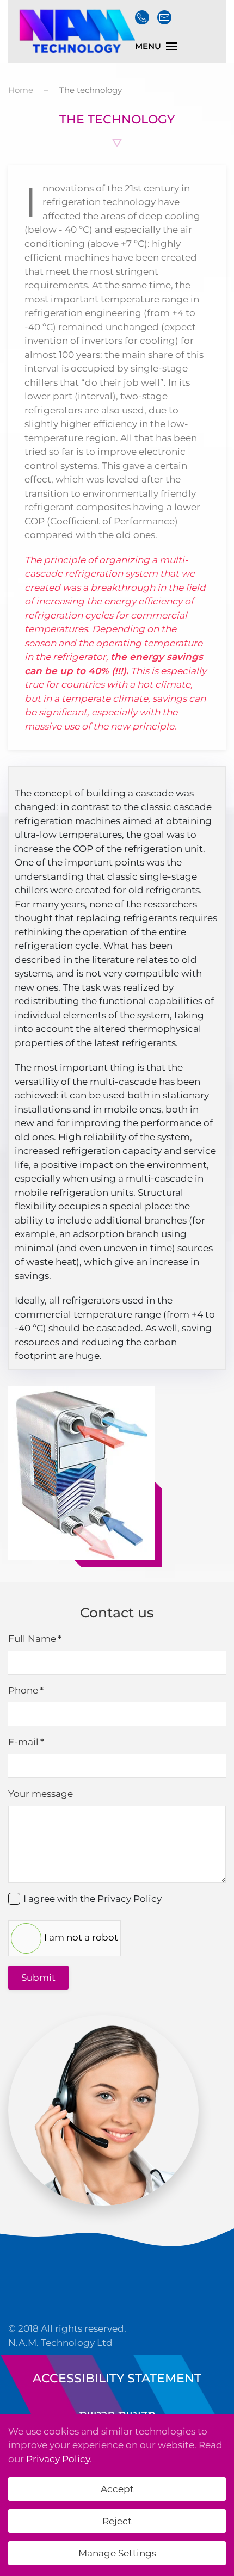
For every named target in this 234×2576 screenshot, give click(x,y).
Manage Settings (117, 2553)
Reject (117, 2521)
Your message (41, 1794)
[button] (156, 46)
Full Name (35, 1639)
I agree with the (93, 1899)
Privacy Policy (130, 1899)
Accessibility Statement (117, 2378)
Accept (117, 2489)
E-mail (26, 1742)
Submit (38, 1978)
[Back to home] (75, 31)
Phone (26, 1690)
